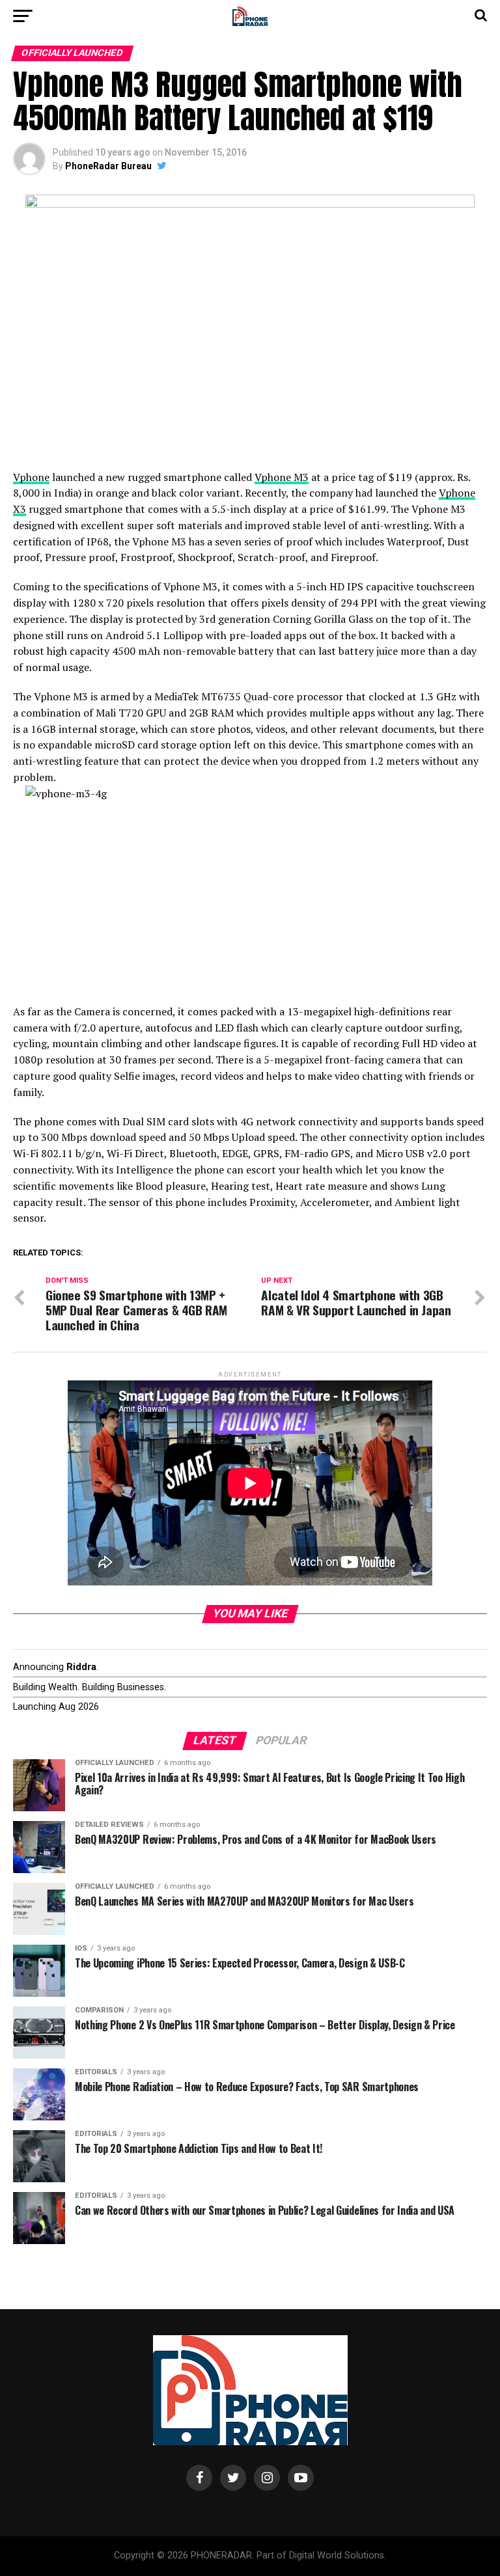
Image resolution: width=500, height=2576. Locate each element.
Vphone (31, 477)
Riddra (81, 1667)
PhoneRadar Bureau (108, 166)
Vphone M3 (282, 477)
